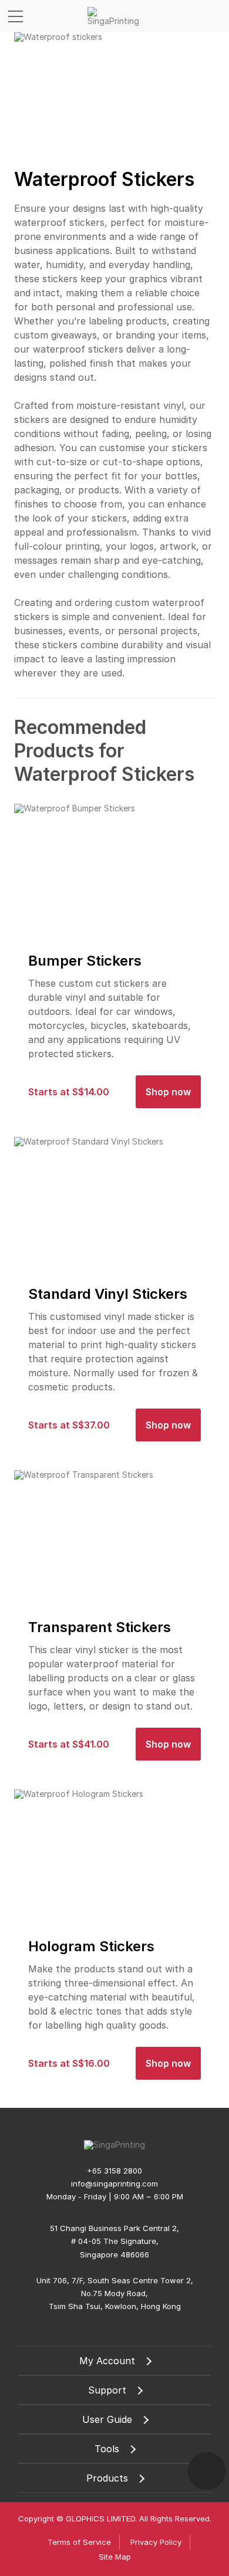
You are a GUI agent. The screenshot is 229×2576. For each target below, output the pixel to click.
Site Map (115, 2557)
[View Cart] (216, 16)
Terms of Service (79, 2542)
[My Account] (194, 16)
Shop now (168, 1092)
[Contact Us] (207, 2471)
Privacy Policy (156, 2542)
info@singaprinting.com (114, 2184)
